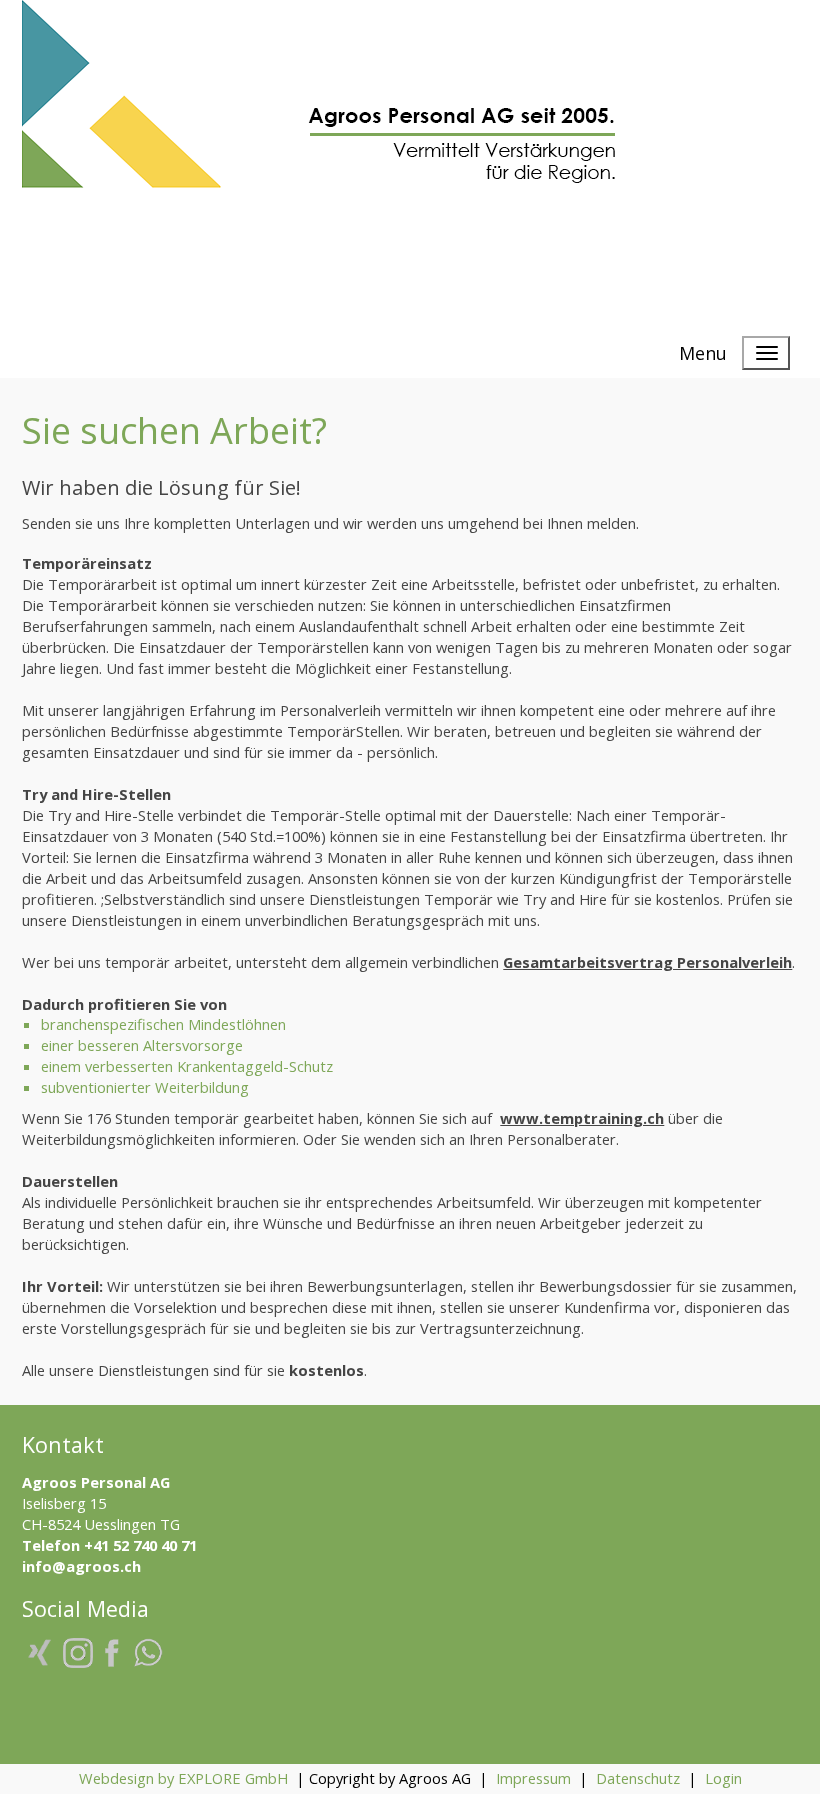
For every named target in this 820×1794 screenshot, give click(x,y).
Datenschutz (638, 1778)
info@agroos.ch (81, 1566)
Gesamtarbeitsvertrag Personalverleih (647, 962)
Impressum (533, 1778)
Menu (703, 353)
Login (723, 1778)
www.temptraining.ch (582, 1118)
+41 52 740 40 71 (140, 1545)
